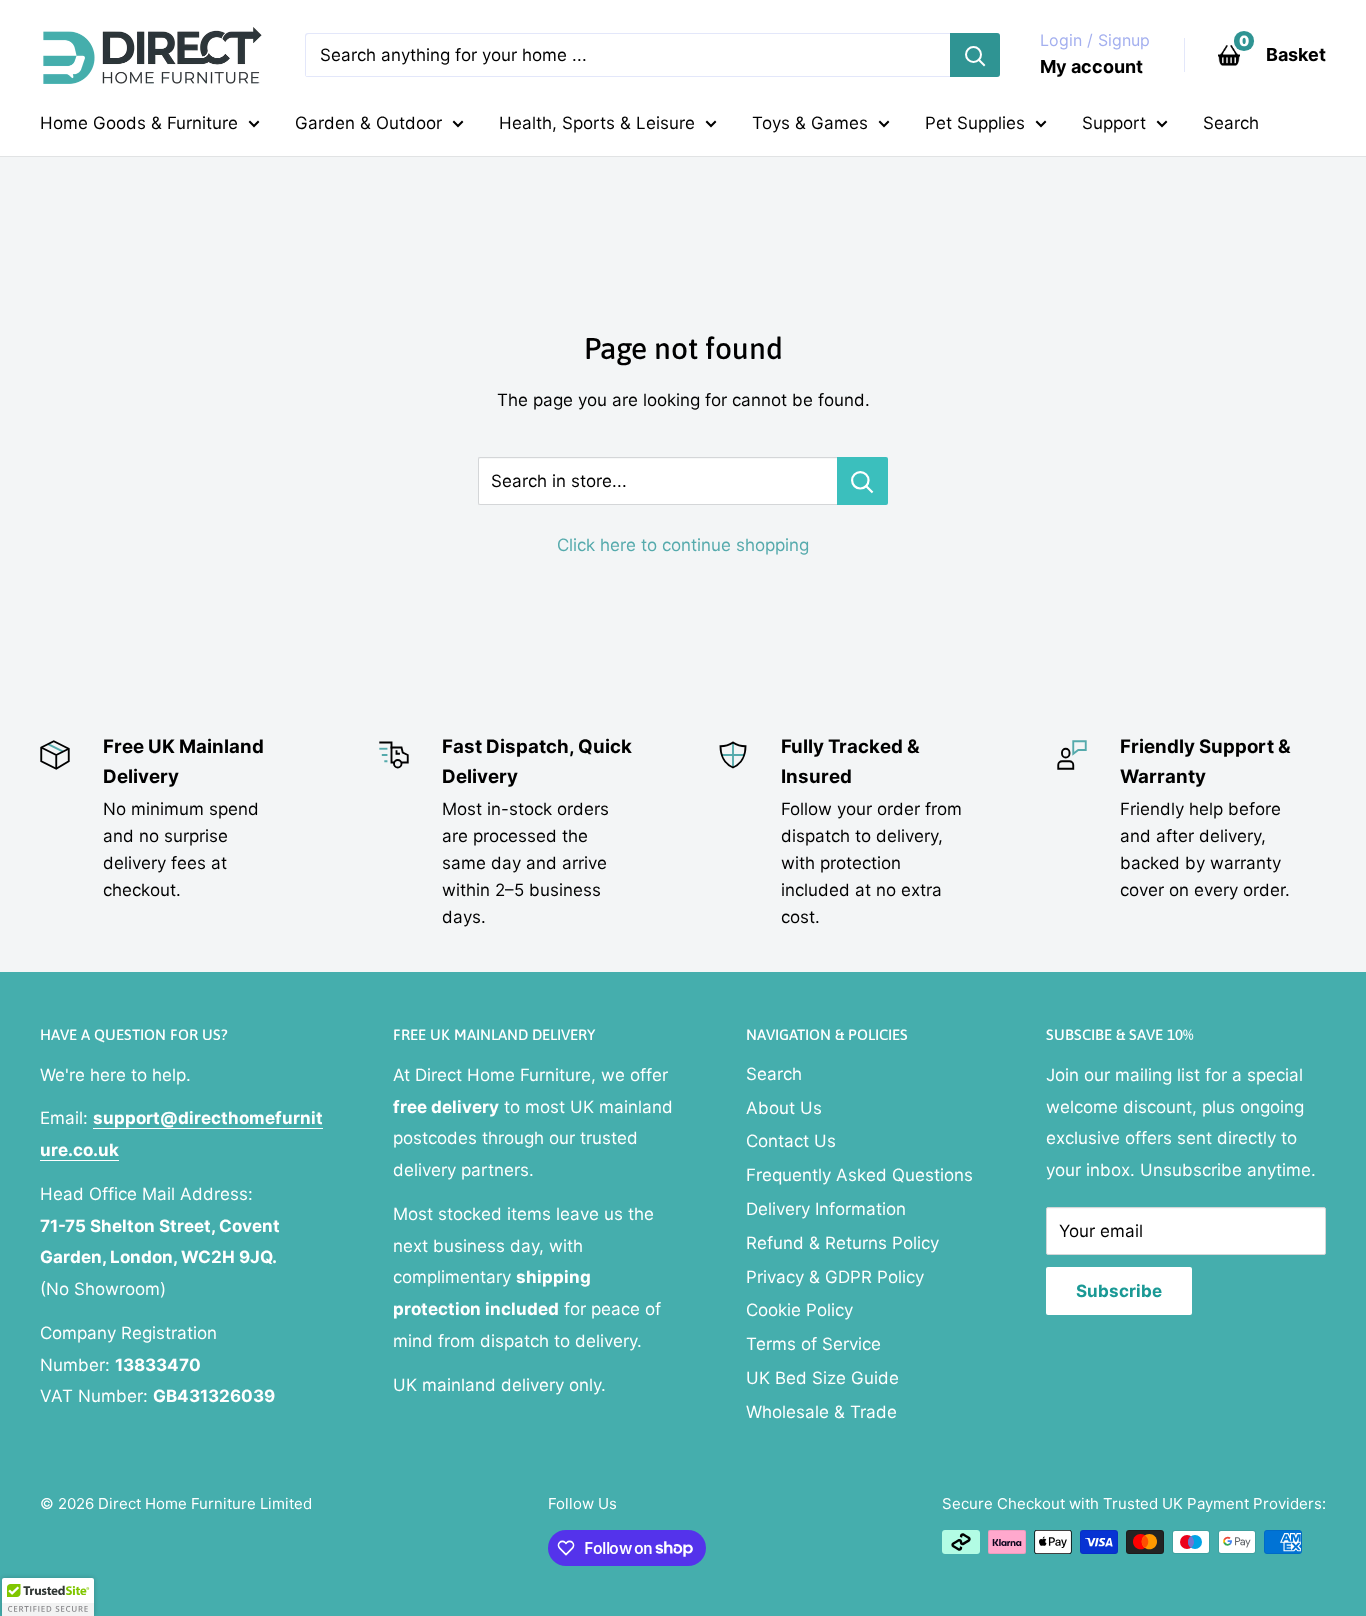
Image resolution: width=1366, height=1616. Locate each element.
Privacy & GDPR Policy (835, 1277)
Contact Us (791, 1141)
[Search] (975, 55)
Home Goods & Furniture (139, 123)
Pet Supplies (975, 123)
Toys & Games (810, 123)
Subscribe (1119, 1291)
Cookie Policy (799, 1310)
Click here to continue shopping (683, 545)
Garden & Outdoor (368, 123)
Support (1114, 123)
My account (1091, 66)
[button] (48, 1597)
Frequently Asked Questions (859, 1175)
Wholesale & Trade (821, 1412)
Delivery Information (826, 1209)
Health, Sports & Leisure (597, 123)
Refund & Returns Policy (842, 1243)
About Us (784, 1108)
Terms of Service (813, 1344)
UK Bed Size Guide (822, 1378)
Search (1231, 123)
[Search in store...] (862, 481)
